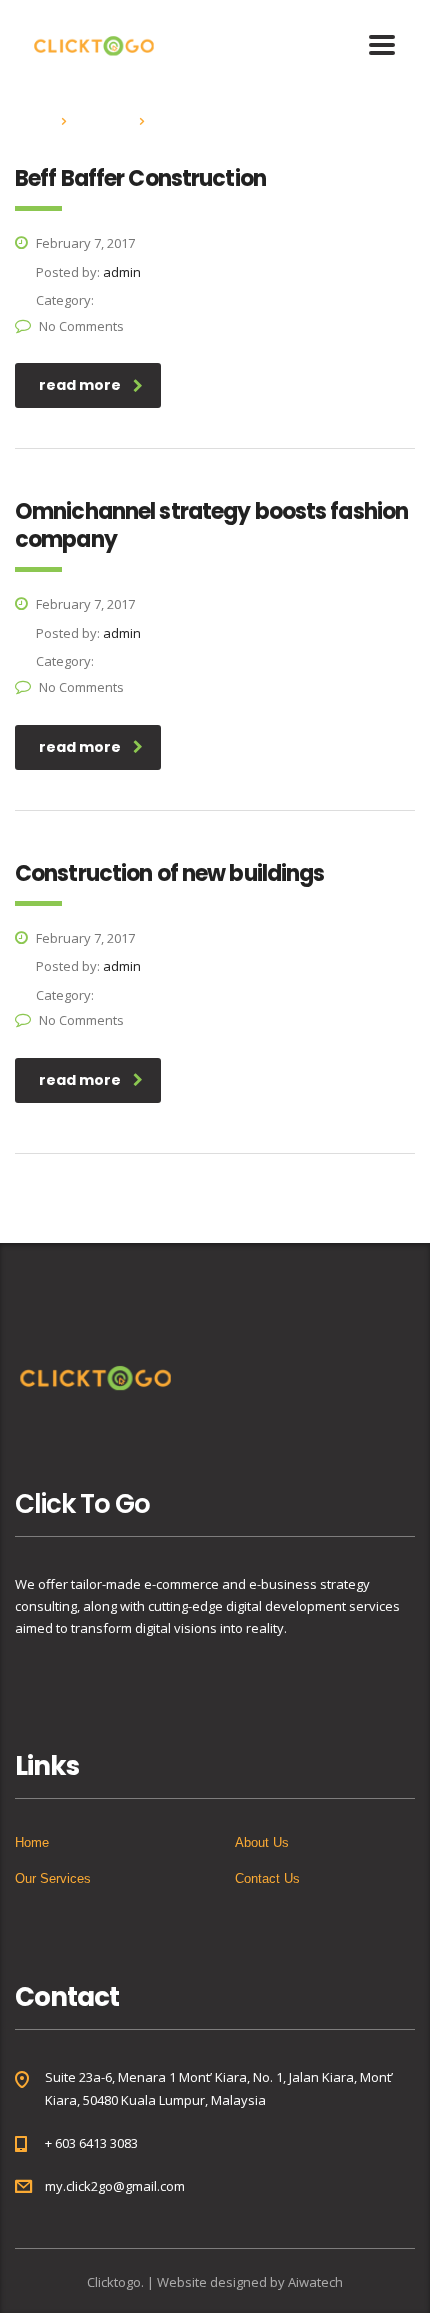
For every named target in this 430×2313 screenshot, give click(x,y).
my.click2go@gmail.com (115, 2186)
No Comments (81, 326)
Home (32, 120)
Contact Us (267, 1878)
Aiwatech (315, 2282)
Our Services (53, 1878)
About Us (262, 1842)
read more (80, 385)
